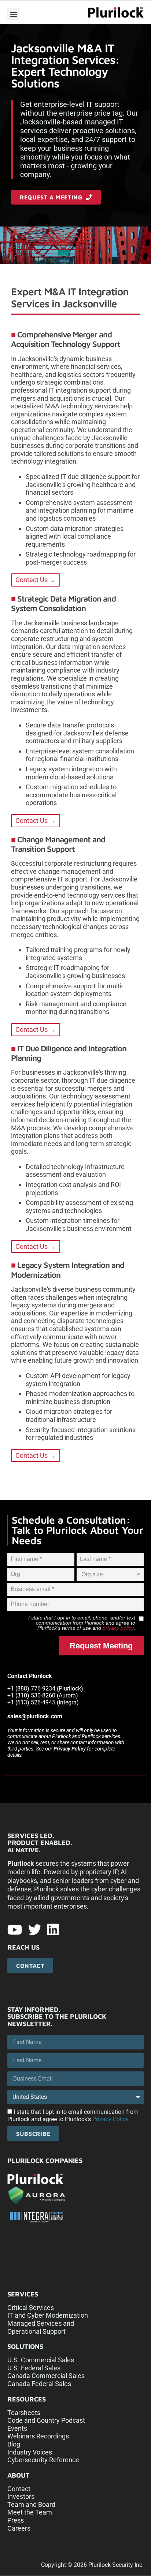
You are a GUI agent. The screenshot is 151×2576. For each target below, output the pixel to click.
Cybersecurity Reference (43, 2460)
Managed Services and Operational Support (41, 2327)
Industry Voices (30, 2452)
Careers (19, 2528)
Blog (14, 2444)
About (19, 2475)
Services (23, 2294)
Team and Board (31, 2504)
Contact (19, 2489)
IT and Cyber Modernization (48, 2315)
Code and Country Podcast (46, 2420)
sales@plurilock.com (35, 1716)
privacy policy (118, 1628)
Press (16, 2520)
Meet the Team (30, 2512)
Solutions (25, 2346)
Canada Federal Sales (39, 2384)
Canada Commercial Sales (46, 2376)
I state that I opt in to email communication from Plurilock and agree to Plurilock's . (73, 2116)
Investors (21, 2496)
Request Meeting (101, 1646)
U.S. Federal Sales (34, 2368)
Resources (27, 2399)
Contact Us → (36, 580)
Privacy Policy (70, 1749)
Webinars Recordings (38, 2436)
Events (17, 2428)
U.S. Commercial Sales (41, 2360)
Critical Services (31, 2308)
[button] (13, 14)
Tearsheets (24, 2413)
